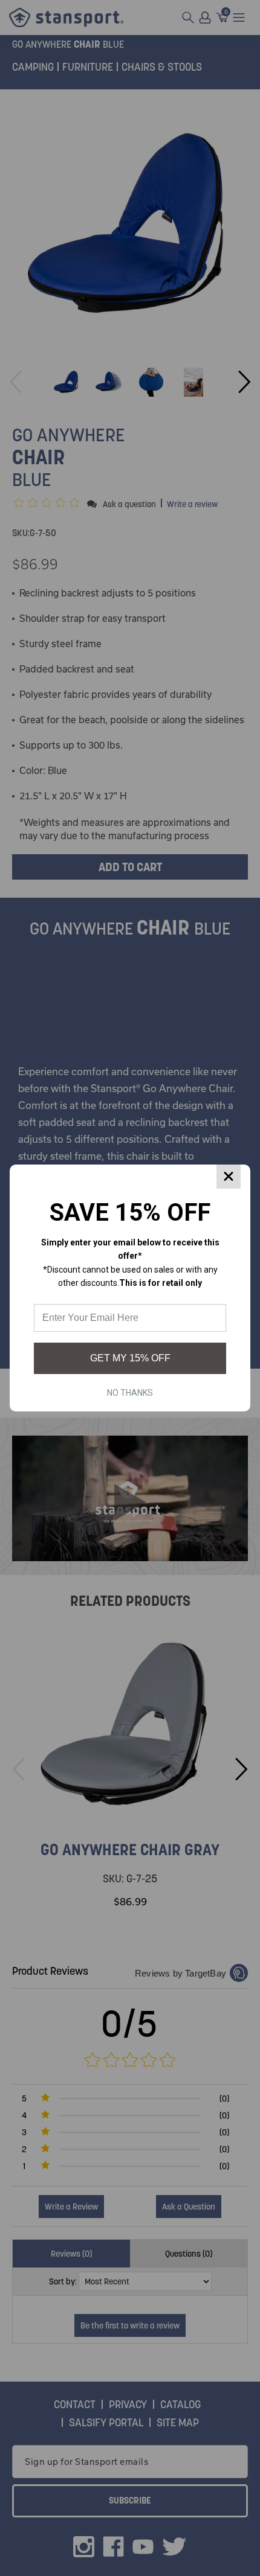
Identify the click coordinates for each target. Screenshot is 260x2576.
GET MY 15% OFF (130, 1358)
